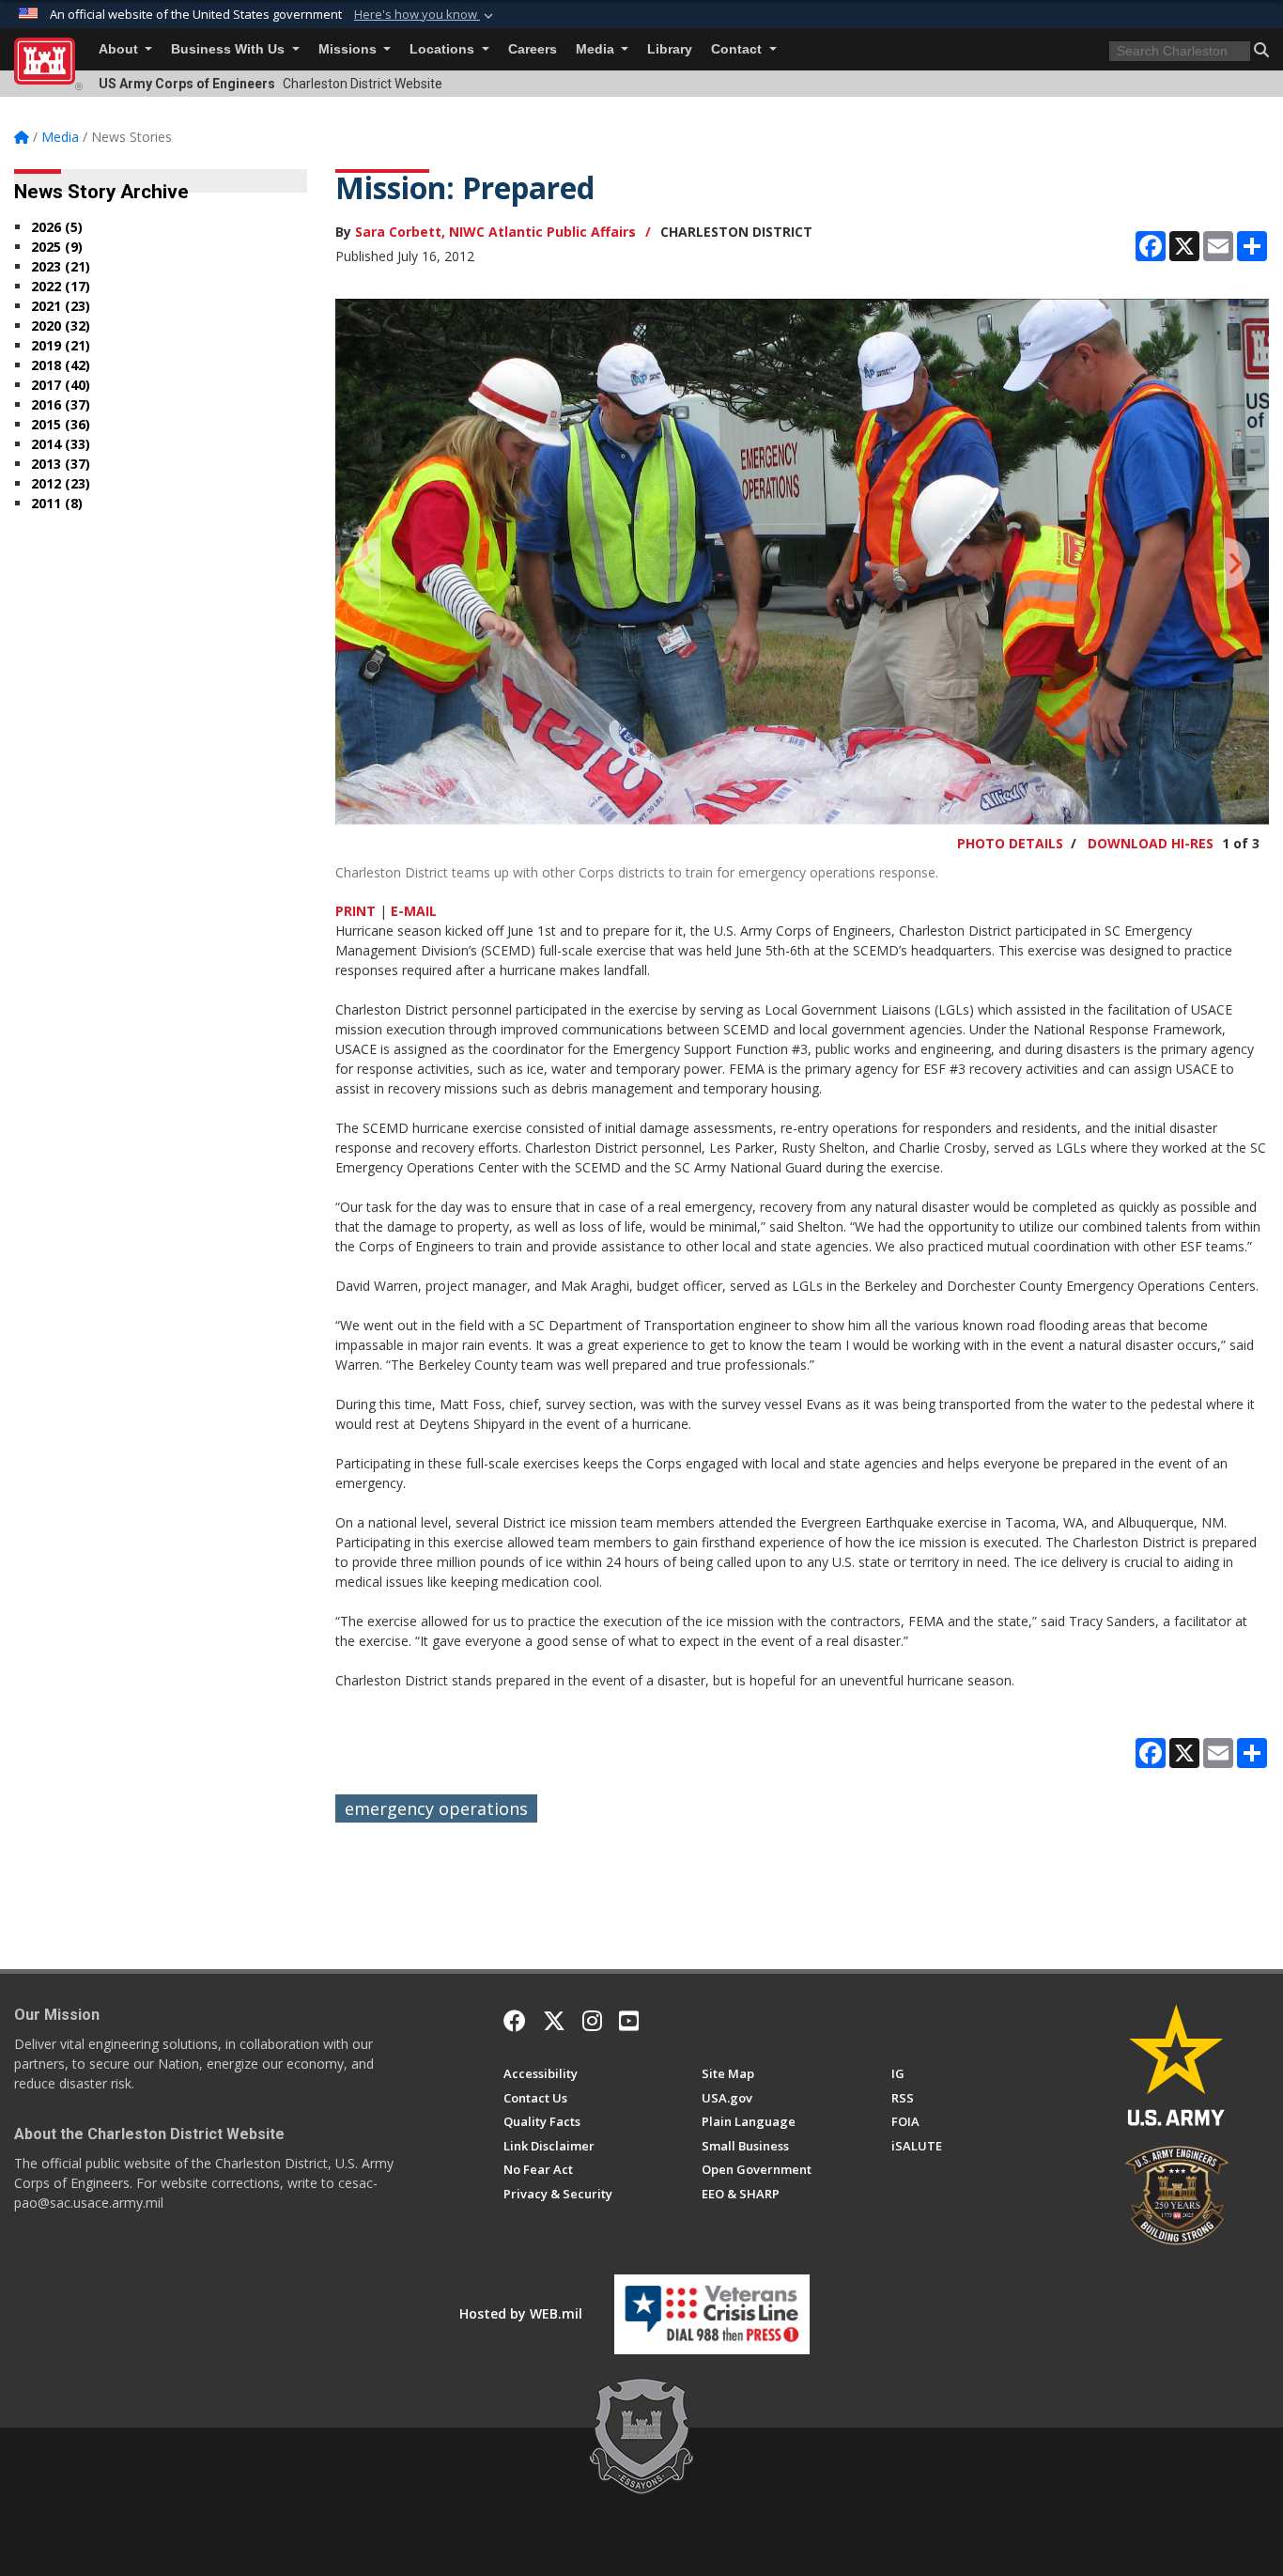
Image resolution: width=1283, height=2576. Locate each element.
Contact (738, 49)
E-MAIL (414, 911)
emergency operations (436, 1808)
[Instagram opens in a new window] (592, 2021)
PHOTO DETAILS (1010, 843)
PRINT (356, 911)
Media (597, 49)
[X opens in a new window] (554, 2021)
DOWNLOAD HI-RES (1151, 843)
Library (670, 49)
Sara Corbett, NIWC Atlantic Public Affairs (495, 232)
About (120, 49)
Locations (444, 49)
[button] (425, 15)
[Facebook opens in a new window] (515, 2021)
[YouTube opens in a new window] (629, 2021)
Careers (533, 49)
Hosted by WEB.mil (521, 2313)
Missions (349, 49)
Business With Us (230, 49)
